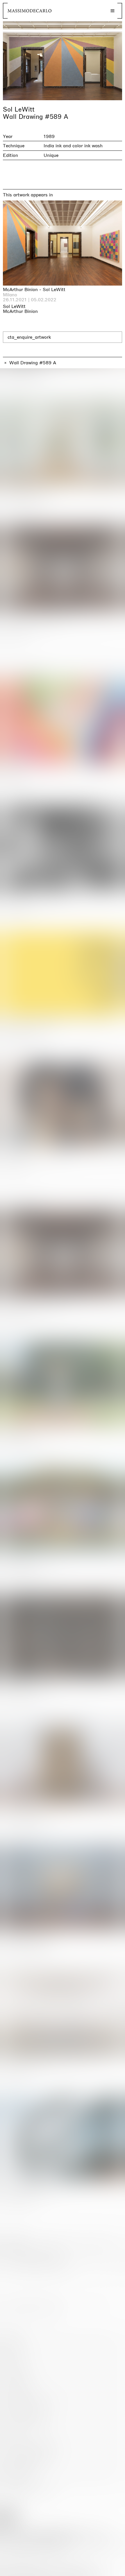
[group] (63, 61)
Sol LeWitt (19, 110)
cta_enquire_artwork (29, 337)
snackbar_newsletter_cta (96, 2570)
